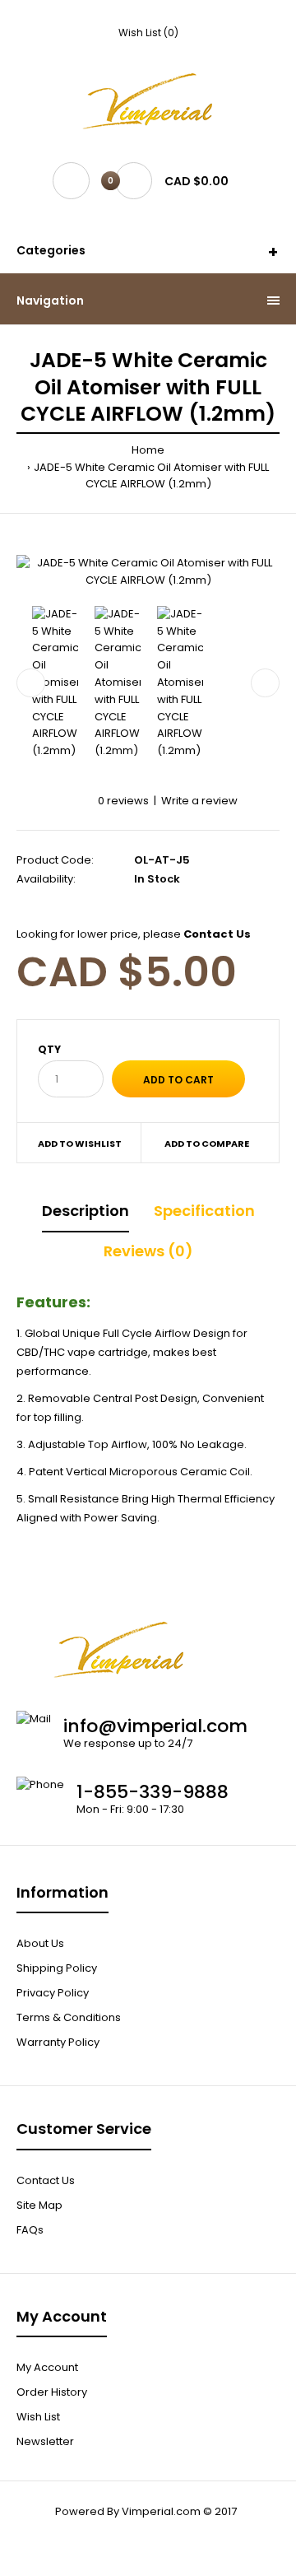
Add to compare (207, 1144)
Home (148, 450)
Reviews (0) (148, 1251)
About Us (40, 1943)
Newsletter (45, 2441)
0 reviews (123, 801)
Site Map (39, 2205)
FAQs (30, 2230)
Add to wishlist (80, 1144)
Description (86, 1211)
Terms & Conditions (69, 2017)
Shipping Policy (57, 1968)
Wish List (38, 2417)
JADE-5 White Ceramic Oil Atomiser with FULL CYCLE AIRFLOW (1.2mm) (151, 476)
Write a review (199, 801)
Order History (52, 2392)
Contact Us (46, 2180)
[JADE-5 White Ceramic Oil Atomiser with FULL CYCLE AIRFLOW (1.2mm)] (148, 572)
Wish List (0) (148, 33)
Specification (204, 1211)
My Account (47, 2367)
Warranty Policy (58, 2042)
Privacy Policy (53, 1993)
